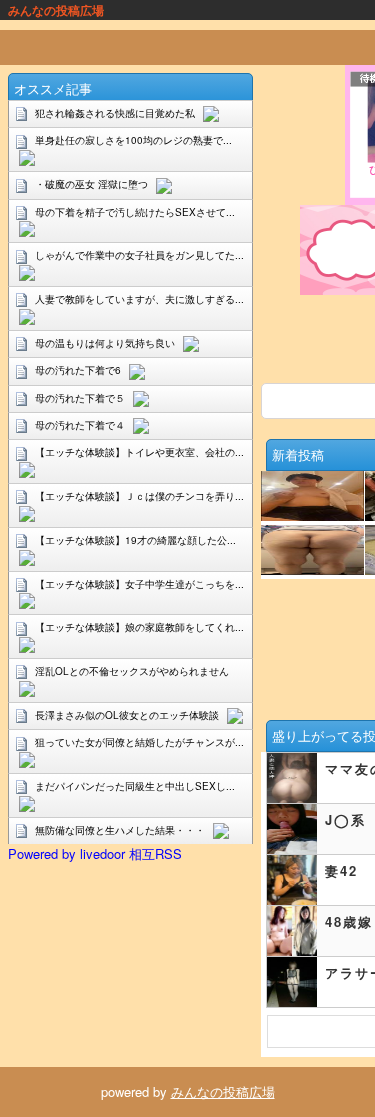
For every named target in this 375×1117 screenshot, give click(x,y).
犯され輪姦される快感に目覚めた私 (115, 113)
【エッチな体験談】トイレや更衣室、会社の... (139, 452)
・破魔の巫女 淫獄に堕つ (91, 184)
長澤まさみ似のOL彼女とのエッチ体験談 (127, 715)
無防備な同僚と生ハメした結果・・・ (120, 830)
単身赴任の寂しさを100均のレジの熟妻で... (133, 140)
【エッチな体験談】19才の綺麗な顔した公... (135, 540)
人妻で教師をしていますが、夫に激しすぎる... (139, 299)
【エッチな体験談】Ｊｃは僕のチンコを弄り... (139, 496)
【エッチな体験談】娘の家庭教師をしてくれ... (139, 627)
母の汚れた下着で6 (78, 370)
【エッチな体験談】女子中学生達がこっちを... (139, 584)
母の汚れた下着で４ (80, 425)
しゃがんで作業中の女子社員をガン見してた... (139, 255)
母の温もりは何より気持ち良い (105, 343)
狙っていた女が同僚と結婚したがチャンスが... (139, 742)
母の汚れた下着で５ (80, 398)
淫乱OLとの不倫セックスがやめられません (132, 671)
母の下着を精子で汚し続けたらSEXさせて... (135, 212)
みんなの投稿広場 (223, 1091)
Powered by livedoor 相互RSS (95, 853)
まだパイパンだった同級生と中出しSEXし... (135, 786)
